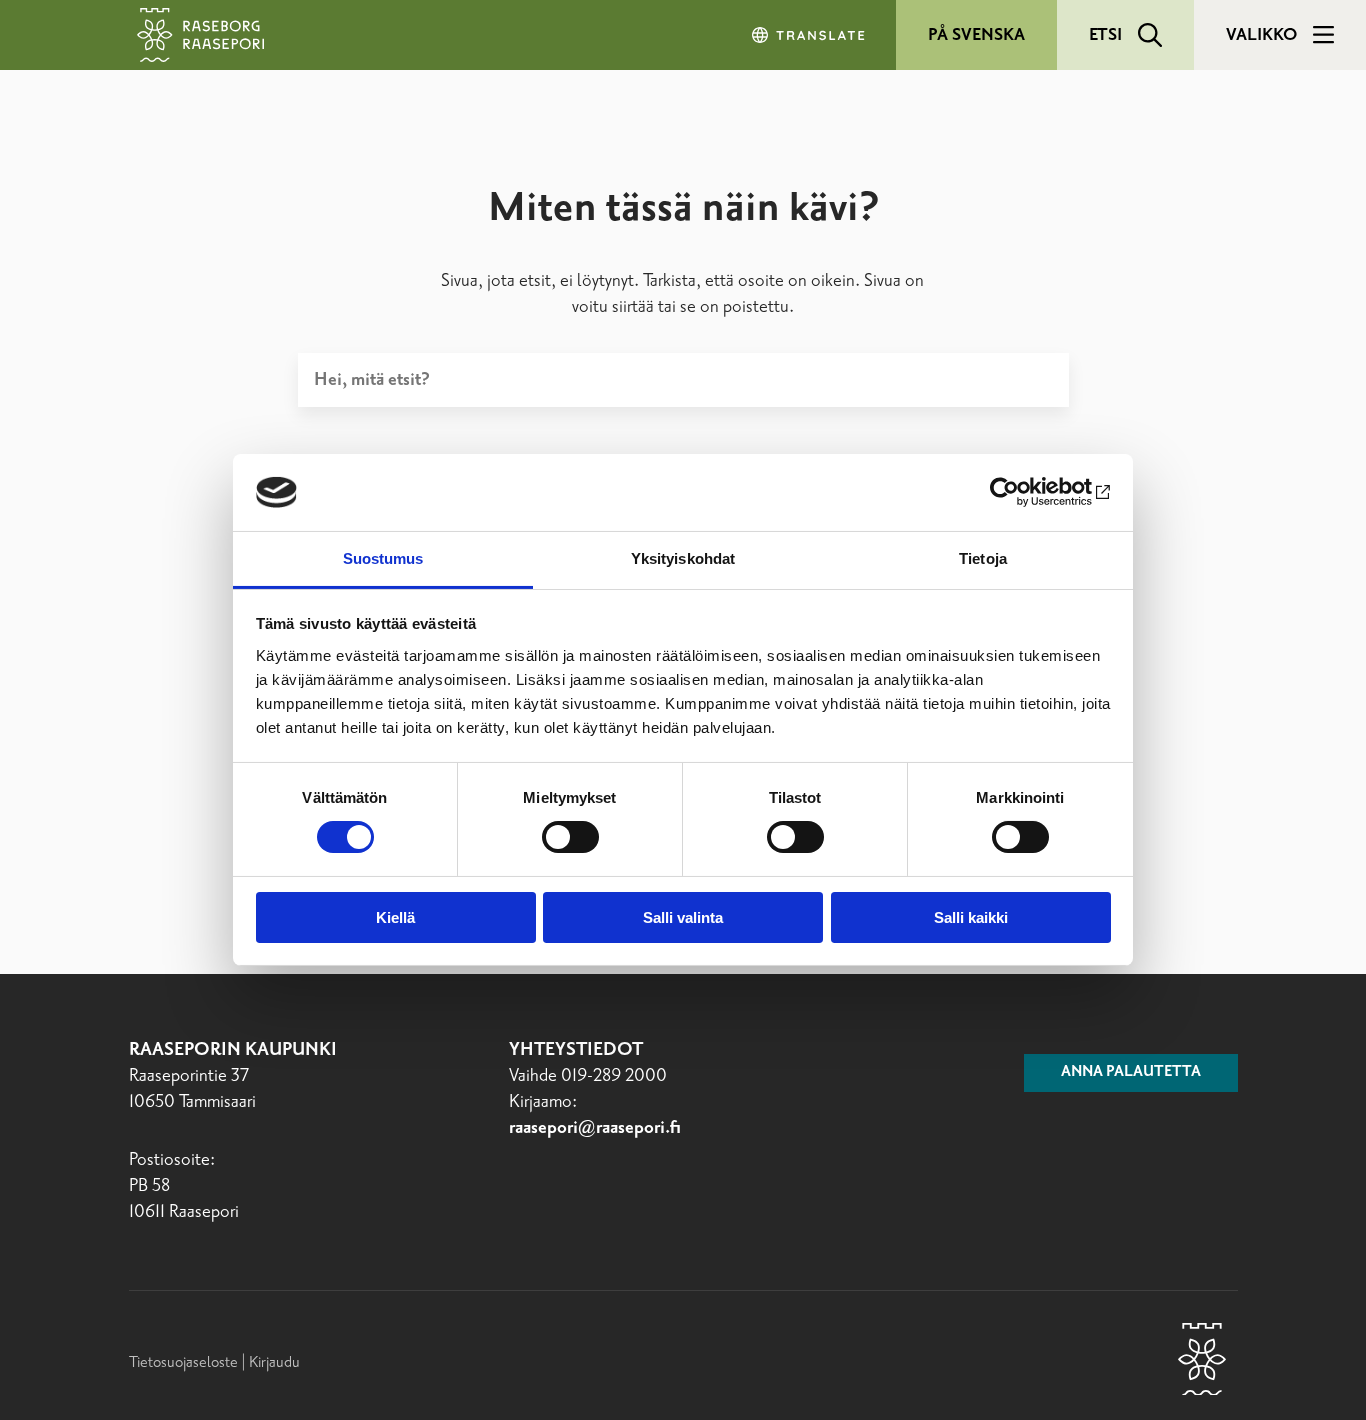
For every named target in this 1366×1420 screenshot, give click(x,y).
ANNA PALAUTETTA (1131, 1072)
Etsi (1105, 35)
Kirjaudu (274, 1362)
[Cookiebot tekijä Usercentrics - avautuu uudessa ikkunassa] (1023, 492)
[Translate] (810, 35)
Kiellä (395, 917)
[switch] (570, 837)
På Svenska (976, 35)
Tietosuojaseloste (183, 1362)
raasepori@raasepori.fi (595, 1128)
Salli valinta (683, 917)
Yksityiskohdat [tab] (683, 558)
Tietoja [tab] (983, 558)
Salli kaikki (971, 917)
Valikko (1261, 35)
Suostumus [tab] (383, 558)
